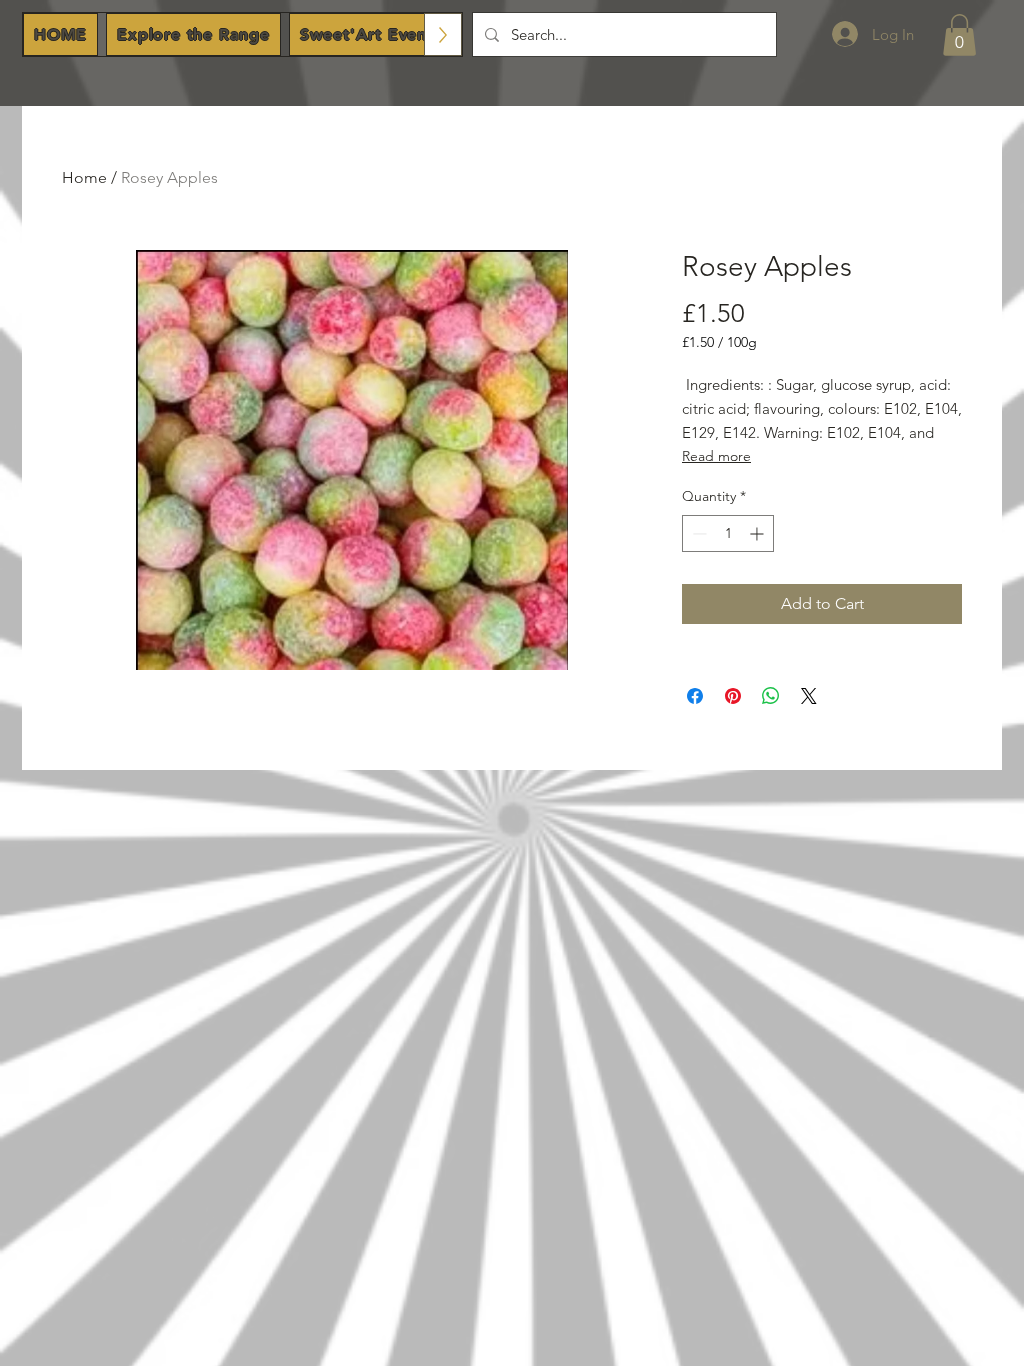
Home (84, 177)
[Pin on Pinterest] (733, 696)
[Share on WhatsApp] (771, 696)
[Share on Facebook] (695, 696)
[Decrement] (697, 533)
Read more (716, 456)
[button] (959, 35)
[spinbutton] (728, 533)
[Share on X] (809, 696)
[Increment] (758, 533)
